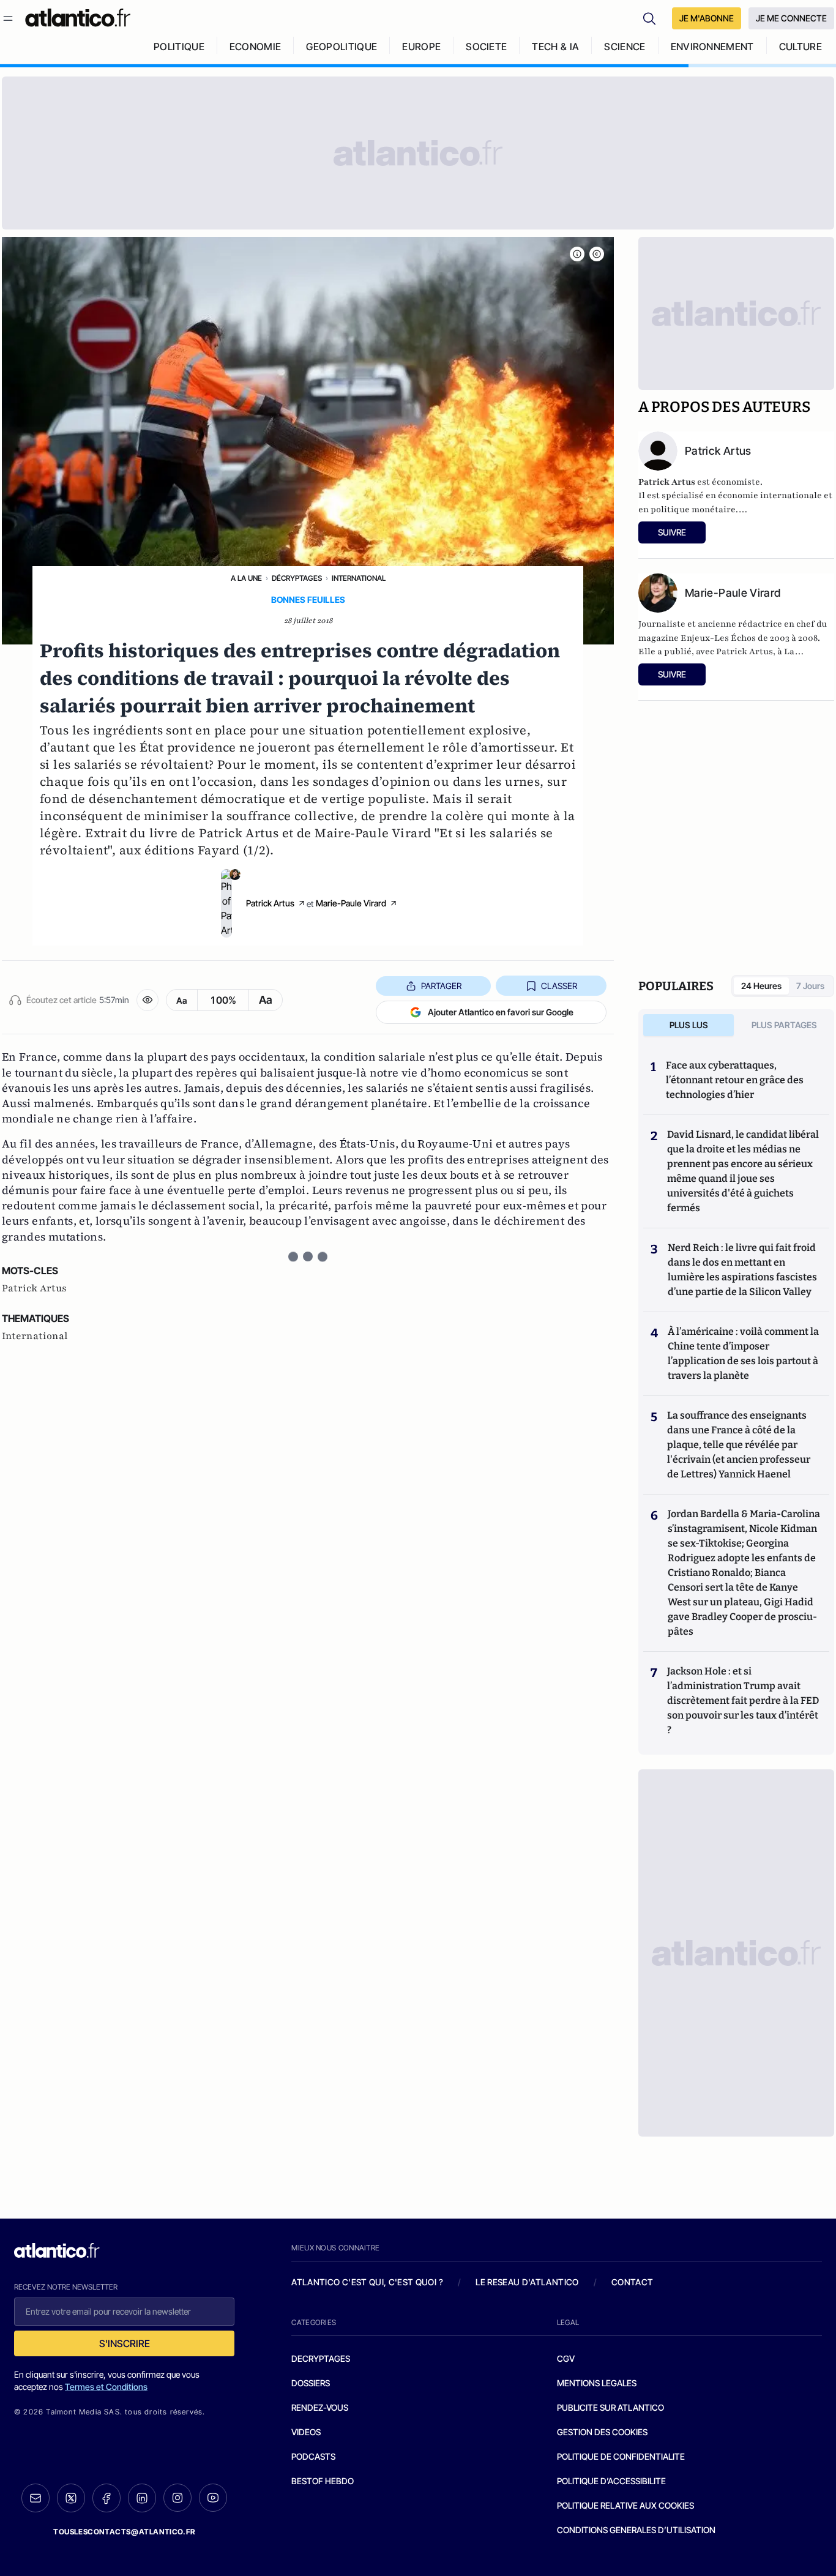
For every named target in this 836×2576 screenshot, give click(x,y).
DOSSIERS (311, 2383)
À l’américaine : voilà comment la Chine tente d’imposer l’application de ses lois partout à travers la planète (743, 1353)
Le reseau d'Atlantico (527, 2282)
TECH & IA (555, 47)
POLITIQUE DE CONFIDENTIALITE (621, 2456)
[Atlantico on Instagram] (177, 2498)
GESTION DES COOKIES (602, 2432)
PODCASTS (313, 2456)
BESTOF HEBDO (323, 2481)
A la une (246, 578)
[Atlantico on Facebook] (106, 2498)
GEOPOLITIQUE (341, 47)
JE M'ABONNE (707, 18)
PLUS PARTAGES (784, 1025)
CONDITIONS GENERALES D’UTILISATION (636, 2530)
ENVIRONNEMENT (712, 47)
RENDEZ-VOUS (320, 2407)
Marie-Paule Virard (351, 903)
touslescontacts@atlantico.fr (124, 2532)
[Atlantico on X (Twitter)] (71, 2498)
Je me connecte (791, 18)
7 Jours (810, 986)
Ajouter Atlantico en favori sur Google (501, 1012)
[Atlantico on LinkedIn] (142, 2498)
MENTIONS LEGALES (597, 2383)
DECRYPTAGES (321, 2358)
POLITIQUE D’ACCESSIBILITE (611, 2481)
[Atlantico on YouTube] (213, 2498)
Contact (632, 2282)
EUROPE (421, 47)
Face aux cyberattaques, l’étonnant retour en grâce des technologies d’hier (735, 1080)
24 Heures (761, 986)
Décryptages (297, 578)
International (359, 578)
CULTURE (801, 47)
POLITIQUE (179, 47)
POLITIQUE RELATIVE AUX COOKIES (625, 2505)
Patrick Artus (270, 903)
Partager (441, 986)
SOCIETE (486, 47)
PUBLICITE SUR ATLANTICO (610, 2407)
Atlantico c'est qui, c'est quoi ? (367, 2282)
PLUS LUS (689, 1025)
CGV (566, 2358)
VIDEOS (306, 2432)
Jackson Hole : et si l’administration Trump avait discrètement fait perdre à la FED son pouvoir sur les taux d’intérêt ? (743, 1701)
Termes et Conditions (106, 2387)
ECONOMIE (256, 47)
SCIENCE (625, 47)
